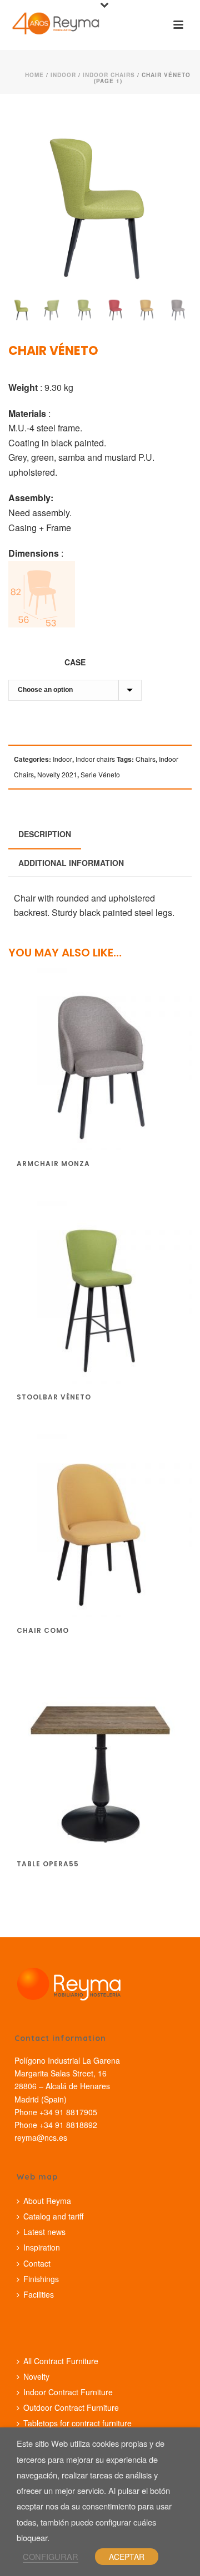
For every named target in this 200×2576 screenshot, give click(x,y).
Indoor (63, 75)
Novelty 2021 (57, 774)
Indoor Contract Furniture (68, 2392)
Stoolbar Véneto (54, 1397)
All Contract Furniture (61, 2361)
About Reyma (47, 2201)
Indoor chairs (109, 75)
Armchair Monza (53, 1164)
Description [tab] (45, 834)
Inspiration (42, 2247)
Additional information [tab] (71, 863)
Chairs (146, 759)
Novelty (36, 2376)
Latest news (44, 2232)
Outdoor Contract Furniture (71, 2407)
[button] (168, 131)
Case (75, 662)
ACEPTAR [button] (127, 2557)
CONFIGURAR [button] (51, 2556)
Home (34, 75)
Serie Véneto (100, 774)
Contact (37, 2263)
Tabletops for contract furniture (77, 2423)
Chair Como (43, 1630)
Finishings (41, 2279)
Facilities (39, 2294)
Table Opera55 (48, 1864)
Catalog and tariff (53, 2216)
